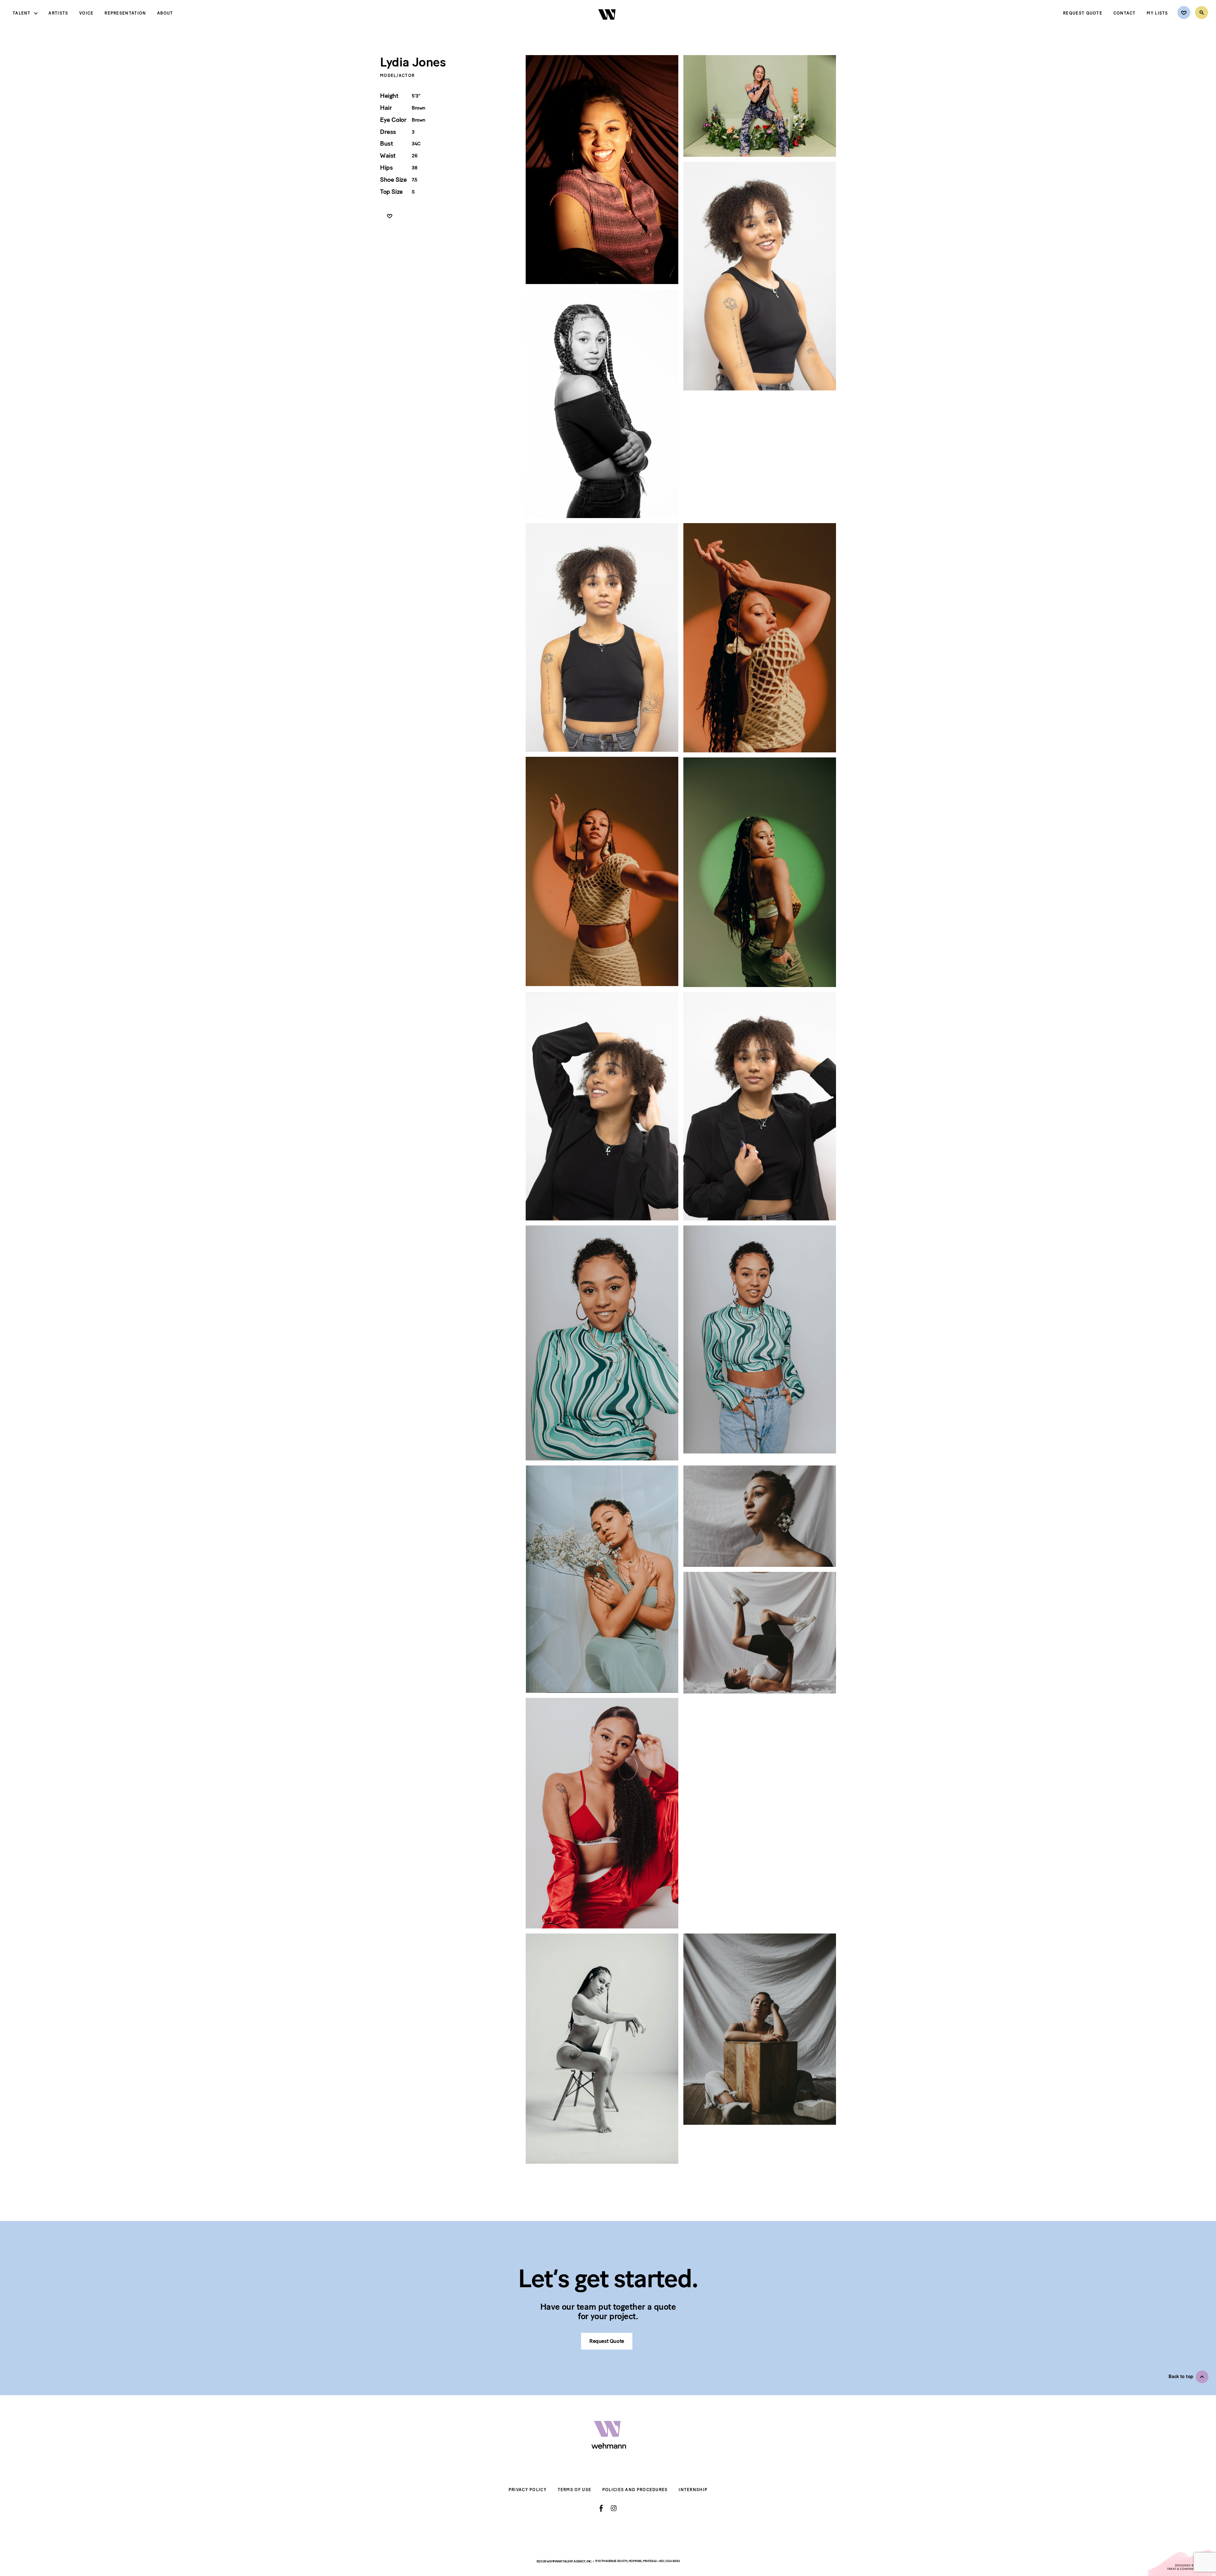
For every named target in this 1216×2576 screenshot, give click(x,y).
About (165, 13)
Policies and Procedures (635, 2490)
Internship (693, 2490)
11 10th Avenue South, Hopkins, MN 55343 (626, 2561)
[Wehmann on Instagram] (614, 2508)
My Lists (1157, 13)
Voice (86, 13)
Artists (58, 13)
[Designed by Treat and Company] (1181, 2563)
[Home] (608, 25)
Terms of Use (575, 2490)
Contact (1125, 13)
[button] (1188, 2377)
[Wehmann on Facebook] (601, 2508)
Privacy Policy (528, 2490)
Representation (125, 13)
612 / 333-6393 (669, 2561)
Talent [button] (22, 13)
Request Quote (1083, 13)
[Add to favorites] (390, 216)
